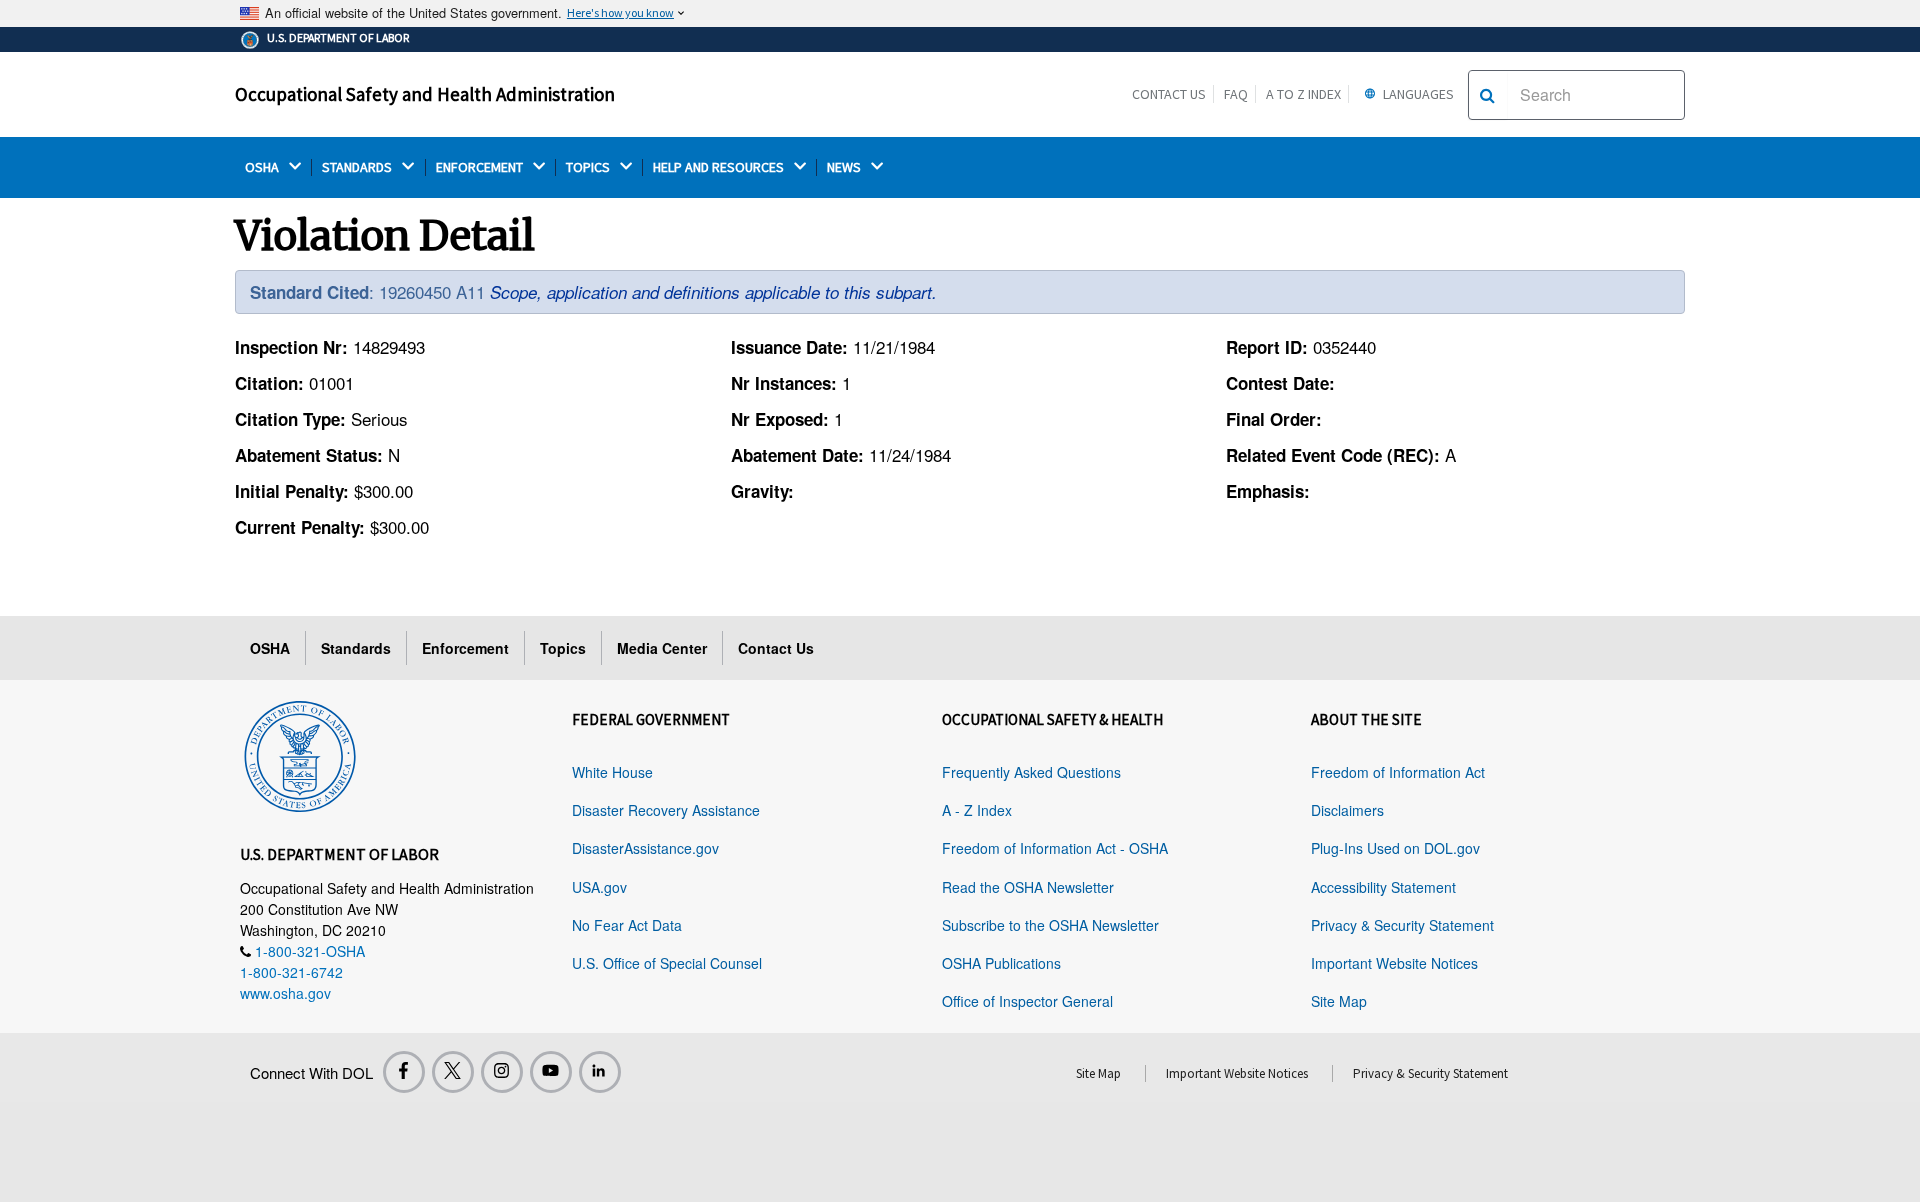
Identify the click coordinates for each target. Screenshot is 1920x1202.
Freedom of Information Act (1398, 772)
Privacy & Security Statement (1402, 925)
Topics (563, 648)
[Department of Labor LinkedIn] (600, 1072)
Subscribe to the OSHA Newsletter (1050, 925)
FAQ (1236, 94)
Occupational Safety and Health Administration (425, 94)
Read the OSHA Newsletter (1028, 887)
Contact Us (1169, 94)
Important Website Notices (1394, 963)
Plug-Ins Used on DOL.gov (1395, 848)
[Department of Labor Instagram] (502, 1072)
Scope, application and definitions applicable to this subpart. (713, 292)
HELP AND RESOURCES (720, 167)
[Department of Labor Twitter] (453, 1072)
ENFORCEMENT (481, 167)
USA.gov (599, 887)
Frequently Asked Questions (1031, 772)
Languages (1417, 94)
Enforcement (465, 648)
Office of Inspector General (1027, 1001)
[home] (300, 753)
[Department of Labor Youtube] (551, 1072)
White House (612, 772)
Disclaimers (1347, 810)
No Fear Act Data (627, 925)
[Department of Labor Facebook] (404, 1072)
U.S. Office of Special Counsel (667, 963)
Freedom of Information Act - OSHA (1055, 848)
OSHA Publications (1001, 963)
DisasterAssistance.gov (645, 848)
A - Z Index (977, 810)
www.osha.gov (285, 993)
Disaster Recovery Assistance (666, 810)
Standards (356, 648)
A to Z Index (1303, 94)
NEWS (845, 167)
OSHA (263, 167)
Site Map (1339, 1001)
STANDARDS (358, 167)
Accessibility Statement (1383, 887)
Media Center (662, 648)
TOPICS (589, 167)
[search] (1487, 95)
